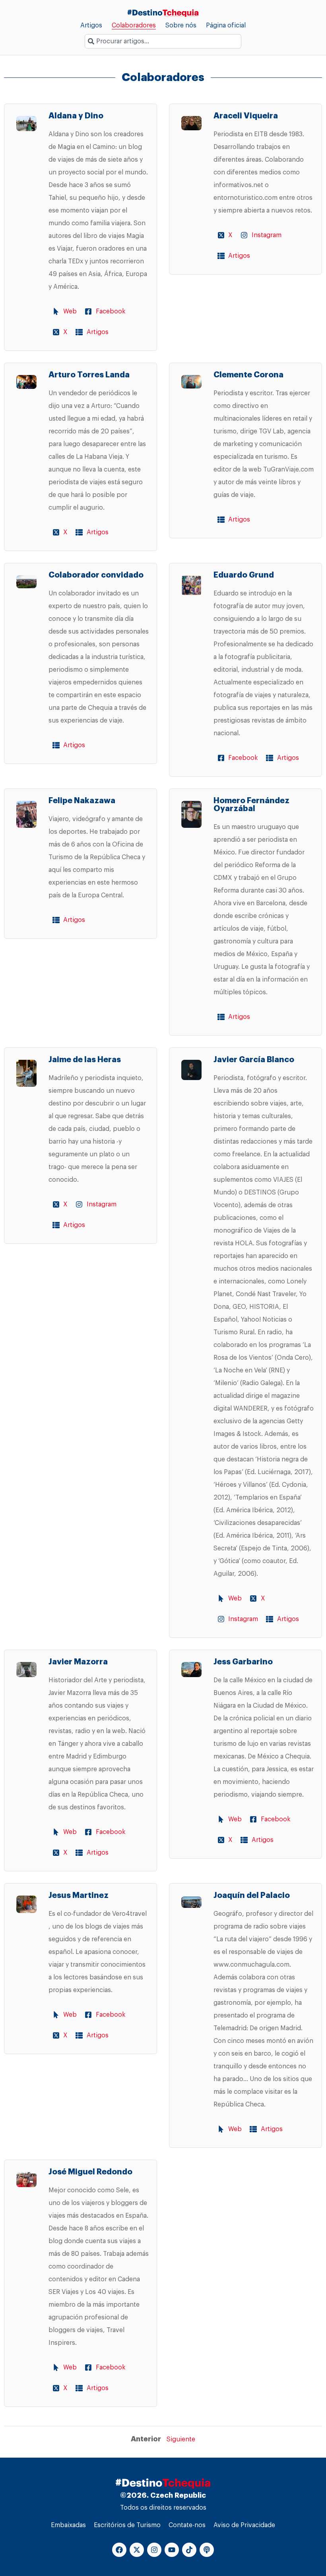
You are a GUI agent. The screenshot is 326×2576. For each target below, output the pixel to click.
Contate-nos (187, 2525)
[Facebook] (119, 2550)
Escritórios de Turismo (127, 2525)
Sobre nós (181, 25)
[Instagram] (154, 2550)
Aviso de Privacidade (244, 2525)
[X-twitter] (137, 2550)
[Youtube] (172, 2550)
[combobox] (163, 41)
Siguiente (181, 2439)
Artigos (91, 25)
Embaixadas (68, 2525)
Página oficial (226, 25)
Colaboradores (134, 25)
